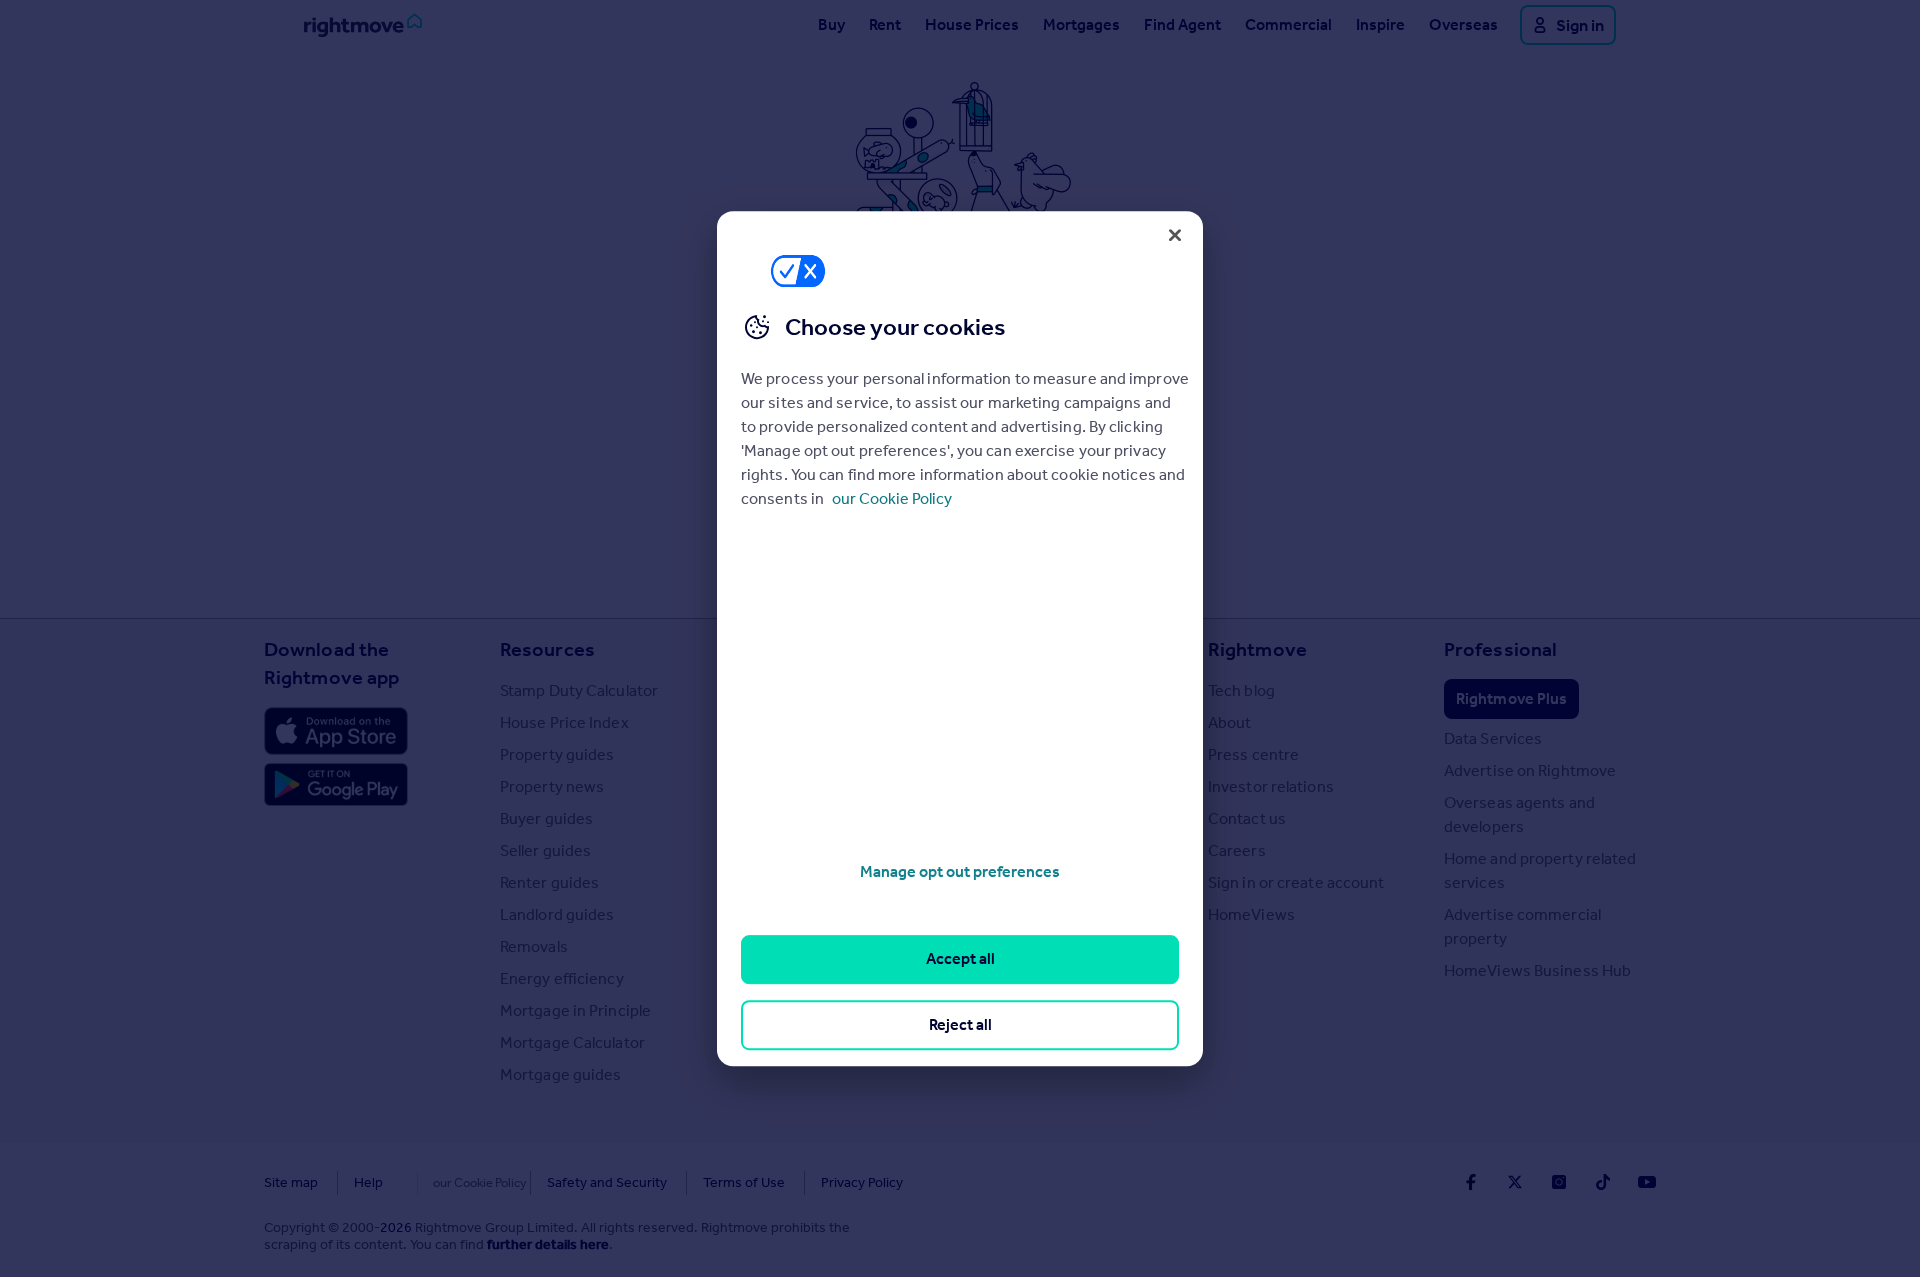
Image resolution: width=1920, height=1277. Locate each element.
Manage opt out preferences (960, 871)
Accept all (960, 959)
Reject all (960, 1024)
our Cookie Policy (892, 498)
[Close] (1175, 235)
